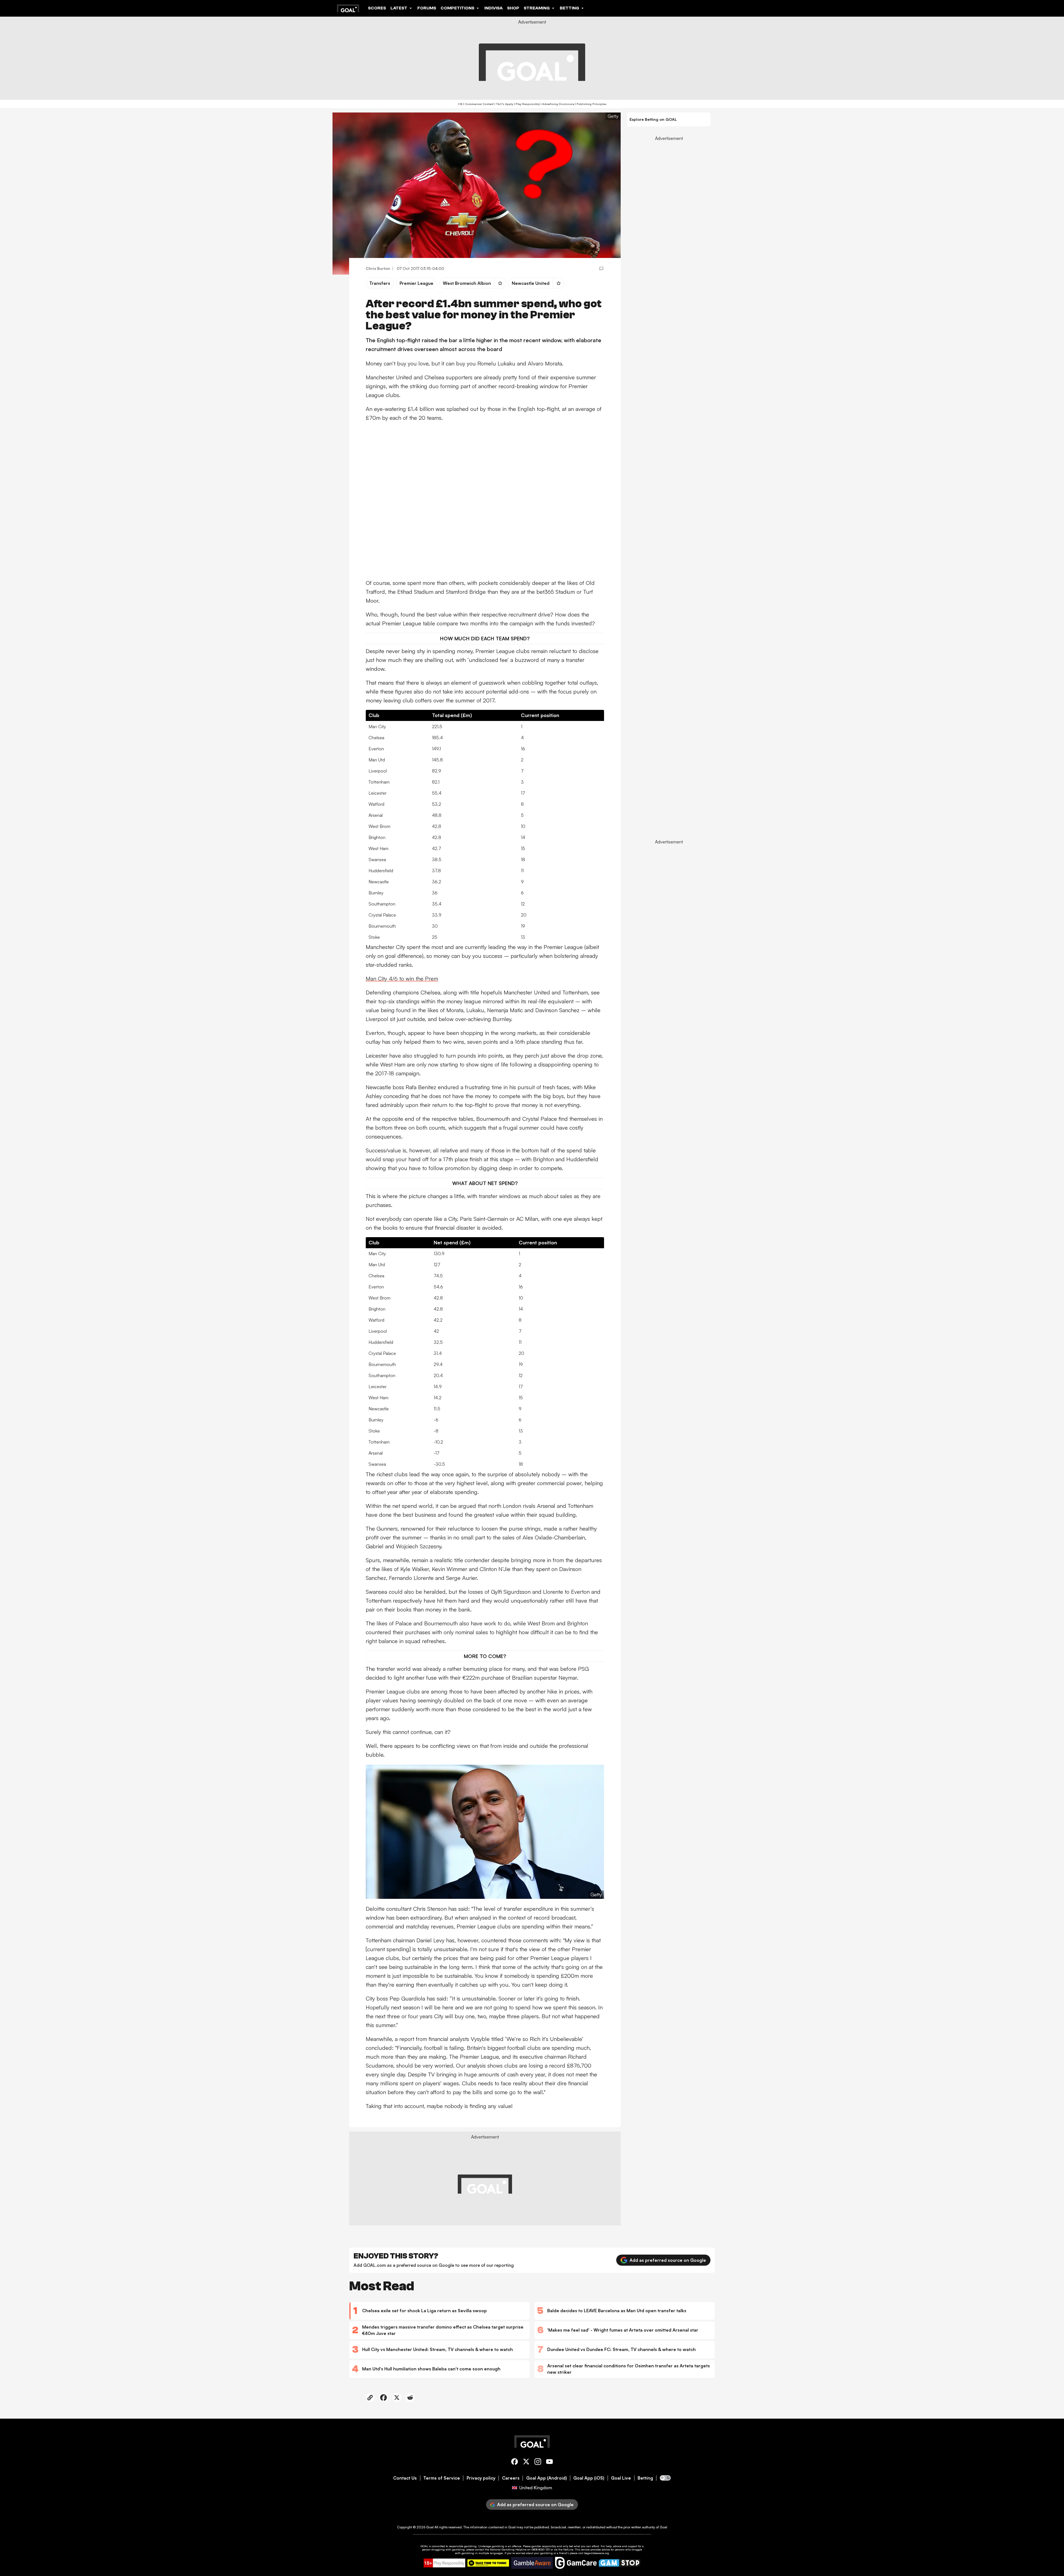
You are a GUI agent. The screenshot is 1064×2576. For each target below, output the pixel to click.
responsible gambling (463, 2546)
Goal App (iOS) (589, 2478)
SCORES (377, 8)
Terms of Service (442, 2478)
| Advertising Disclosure (557, 104)
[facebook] (515, 2463)
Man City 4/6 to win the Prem (402, 979)
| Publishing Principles (590, 104)
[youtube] (549, 2463)
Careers (511, 2478)
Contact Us (405, 2478)
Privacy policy (481, 2478)
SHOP (513, 8)
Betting (645, 2478)
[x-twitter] (526, 2463)
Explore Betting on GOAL (653, 119)
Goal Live (621, 2478)
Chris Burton (378, 268)
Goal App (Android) (547, 2478)
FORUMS (427, 8)
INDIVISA (493, 8)
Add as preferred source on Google (668, 2260)
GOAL (424, 2546)
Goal (430, 2527)
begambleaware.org (597, 2553)
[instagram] (538, 2463)
